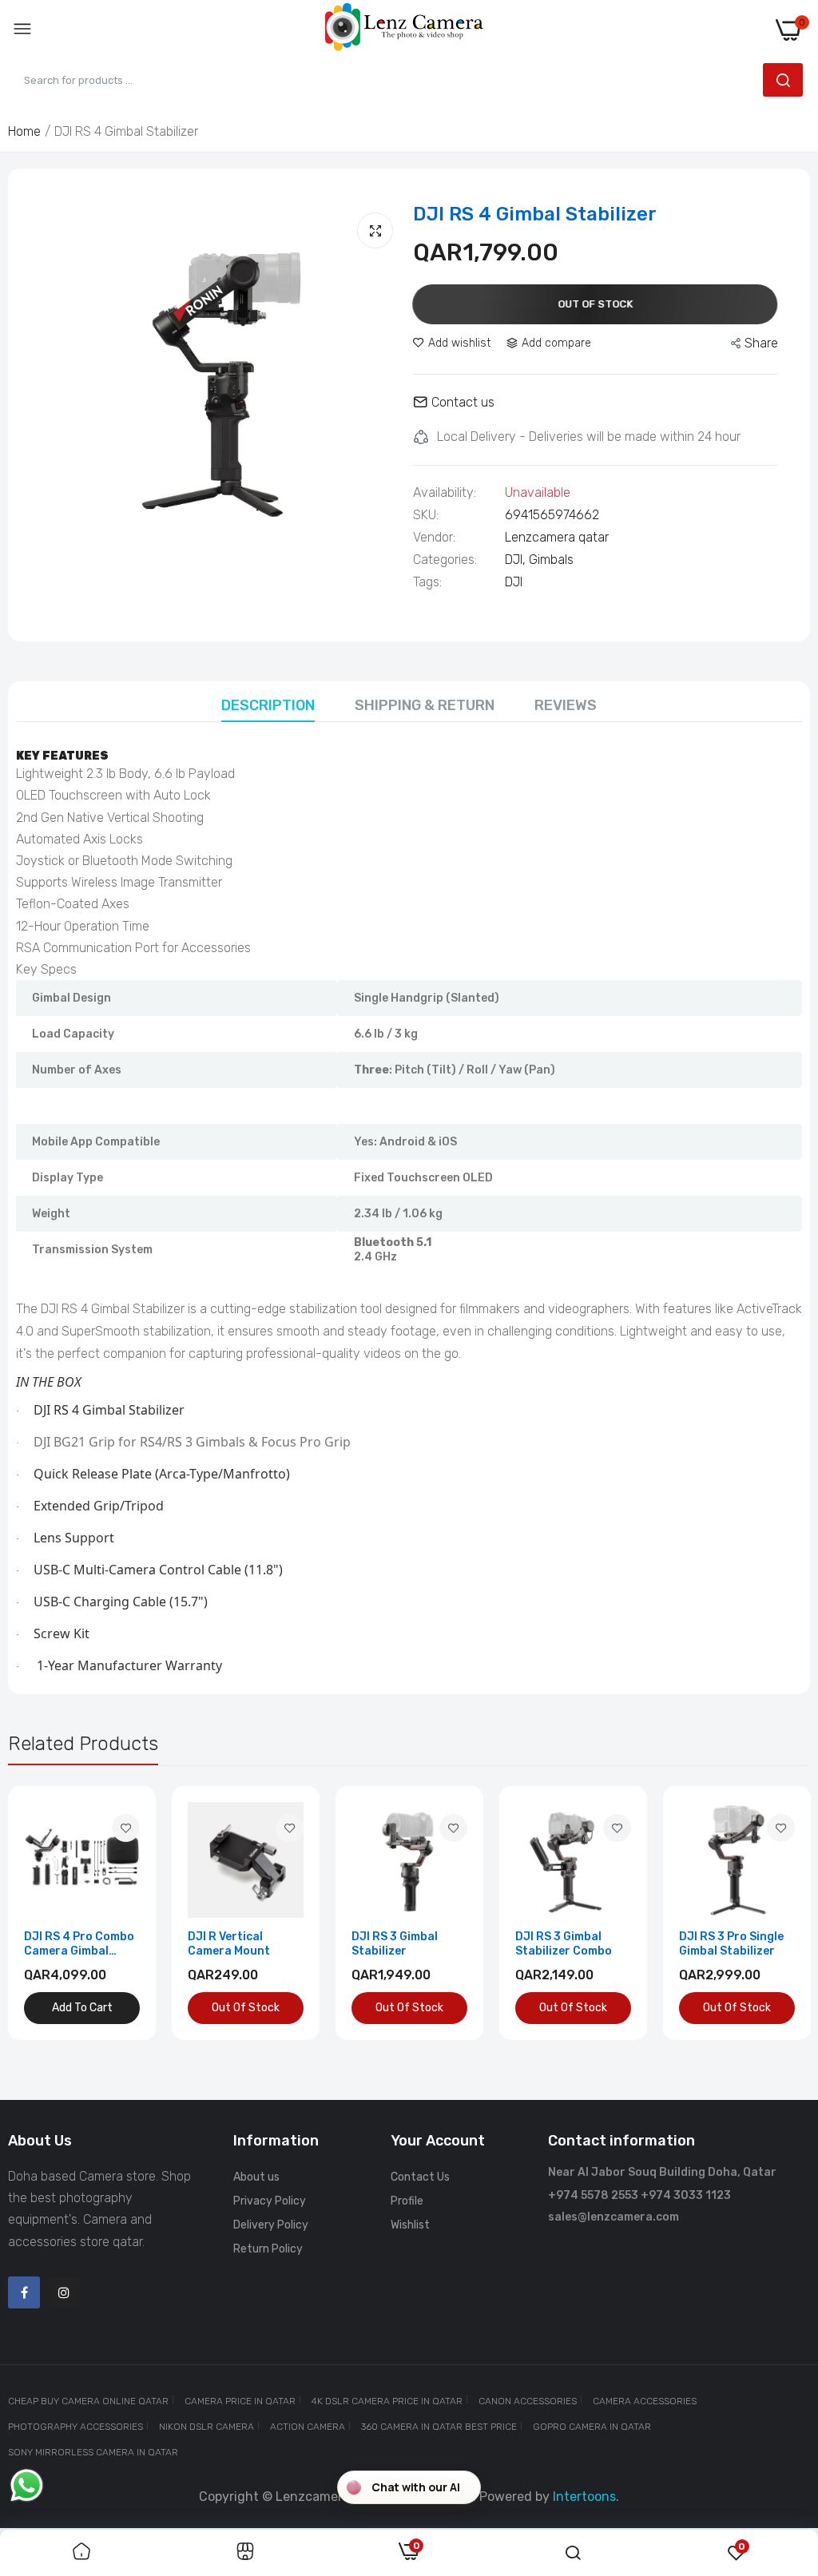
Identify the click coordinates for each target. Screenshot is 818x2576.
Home (24, 131)
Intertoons (584, 2497)
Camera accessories (645, 2401)
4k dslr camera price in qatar (387, 2401)
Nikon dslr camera (206, 2427)
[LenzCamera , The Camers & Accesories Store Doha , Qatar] (404, 30)
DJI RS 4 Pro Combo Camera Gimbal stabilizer (79, 1944)
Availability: (445, 493)
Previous (48, 1913)
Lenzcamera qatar (557, 537)
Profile (407, 2201)
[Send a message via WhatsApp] (27, 2485)
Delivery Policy (271, 2225)
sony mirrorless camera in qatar (93, 2452)
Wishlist (410, 2225)
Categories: (445, 560)
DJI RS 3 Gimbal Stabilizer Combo (564, 1944)
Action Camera (308, 2427)
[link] (126, 1828)
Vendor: (434, 538)
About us (256, 2177)
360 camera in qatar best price (439, 2427)
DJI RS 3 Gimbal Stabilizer (395, 1944)
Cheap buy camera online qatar (88, 2401)
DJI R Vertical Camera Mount (229, 1944)
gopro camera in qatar (592, 2427)
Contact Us (420, 2177)
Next (770, 1913)
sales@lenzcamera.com (613, 2217)
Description (268, 705)
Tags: (427, 582)
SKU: (426, 515)
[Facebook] (24, 2292)
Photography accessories (75, 2427)
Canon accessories (528, 2401)
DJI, (517, 560)
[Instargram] (64, 2292)
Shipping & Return (425, 705)
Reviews (566, 705)
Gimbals (551, 560)
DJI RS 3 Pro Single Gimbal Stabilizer (731, 1944)
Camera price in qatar (240, 2401)
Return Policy (268, 2249)
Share (761, 343)
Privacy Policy (270, 2201)
